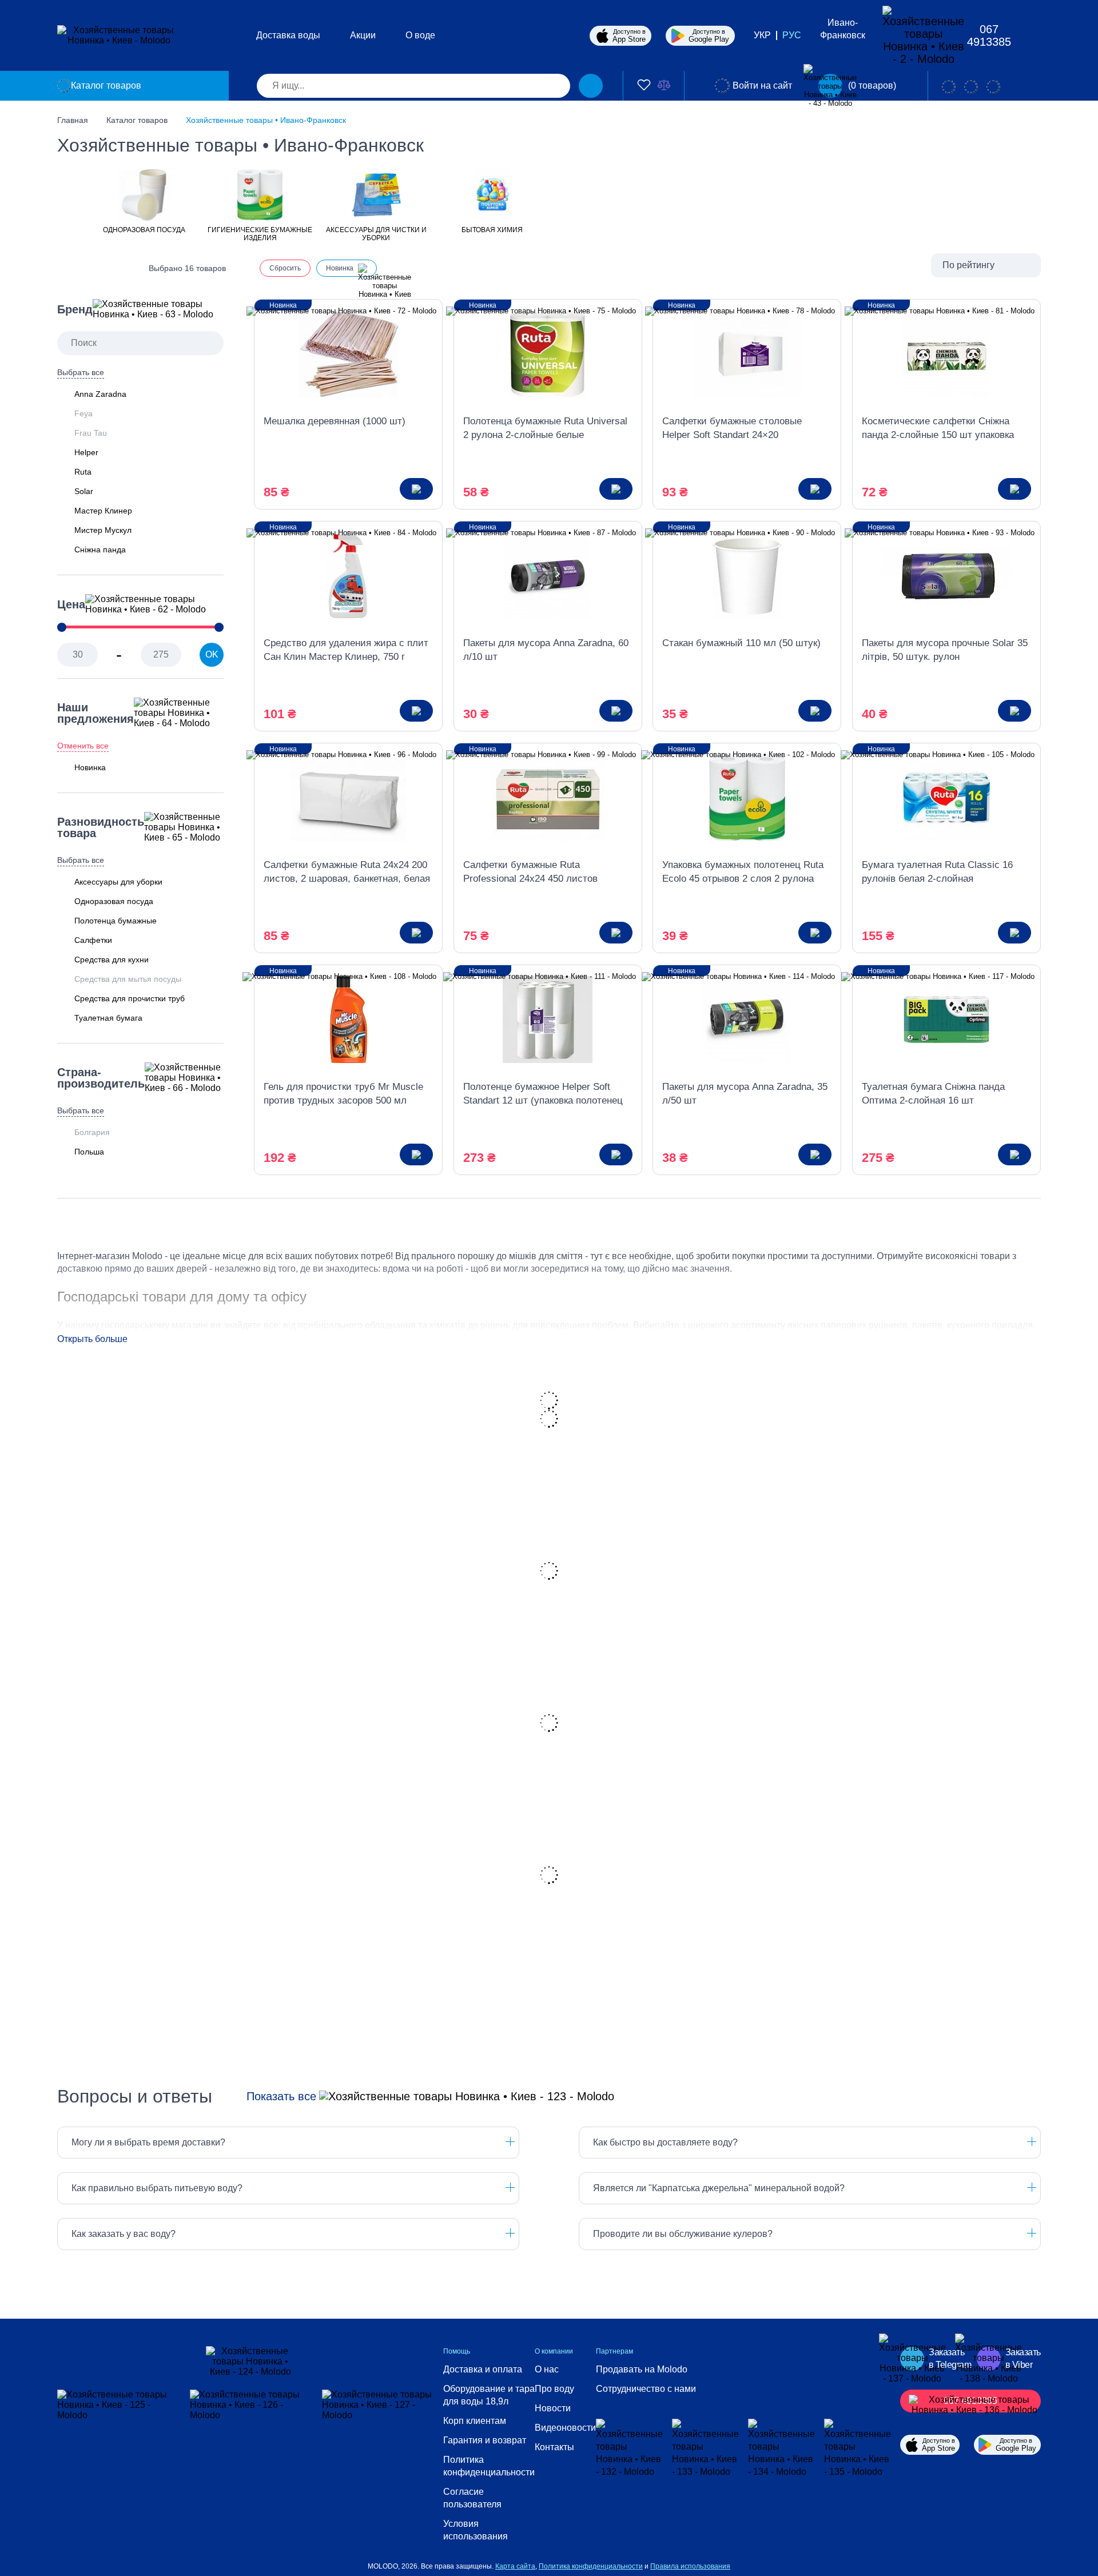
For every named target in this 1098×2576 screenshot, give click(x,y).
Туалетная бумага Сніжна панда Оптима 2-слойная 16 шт (933, 1094)
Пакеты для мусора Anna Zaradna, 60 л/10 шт (546, 650)
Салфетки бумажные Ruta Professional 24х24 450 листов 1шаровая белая (530, 873)
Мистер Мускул (103, 530)
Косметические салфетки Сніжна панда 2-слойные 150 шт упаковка (938, 428)
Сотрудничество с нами (646, 2389)
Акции (363, 35)
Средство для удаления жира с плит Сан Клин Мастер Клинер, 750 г (346, 650)
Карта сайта (515, 2566)
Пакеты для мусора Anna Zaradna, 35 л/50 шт (745, 1094)
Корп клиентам (475, 2421)
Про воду (554, 2389)
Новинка (90, 767)
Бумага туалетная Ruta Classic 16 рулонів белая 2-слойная (937, 872)
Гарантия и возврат (485, 2440)
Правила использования (690, 2566)
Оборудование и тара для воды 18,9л (489, 2395)
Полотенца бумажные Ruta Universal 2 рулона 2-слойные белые (545, 428)
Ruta (83, 472)
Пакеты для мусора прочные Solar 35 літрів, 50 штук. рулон (945, 650)
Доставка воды (288, 35)
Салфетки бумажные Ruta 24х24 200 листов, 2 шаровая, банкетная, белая (347, 872)
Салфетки (93, 940)
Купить (416, 489)
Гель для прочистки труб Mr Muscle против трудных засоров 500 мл (343, 1094)
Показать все (281, 2096)
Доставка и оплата (483, 2369)
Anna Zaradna (100, 394)
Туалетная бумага (108, 1018)
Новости (553, 2408)
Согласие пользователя (472, 2498)
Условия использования (476, 2530)
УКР (762, 35)
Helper (86, 452)
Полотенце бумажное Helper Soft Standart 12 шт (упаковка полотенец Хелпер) (543, 1094)
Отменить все (83, 746)
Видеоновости (565, 2428)
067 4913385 (989, 35)
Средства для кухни (112, 959)
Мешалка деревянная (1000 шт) (335, 421)
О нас (547, 2369)
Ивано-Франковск (843, 29)
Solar (84, 491)
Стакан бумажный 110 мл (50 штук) (741, 643)
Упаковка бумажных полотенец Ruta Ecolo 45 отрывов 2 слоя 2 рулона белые (743, 873)
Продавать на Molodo (642, 2369)
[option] (144, 200)
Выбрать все (81, 372)
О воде (420, 35)
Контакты (554, 2447)
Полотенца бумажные (116, 921)
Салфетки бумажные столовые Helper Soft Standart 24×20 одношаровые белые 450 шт (732, 429)
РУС (792, 35)
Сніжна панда (100, 550)
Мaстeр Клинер (103, 511)
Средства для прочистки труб (130, 998)
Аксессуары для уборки (118, 882)
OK (212, 654)
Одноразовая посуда (114, 901)
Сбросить (285, 268)
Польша (89, 1152)
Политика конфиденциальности (489, 2466)
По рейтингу (968, 265)
